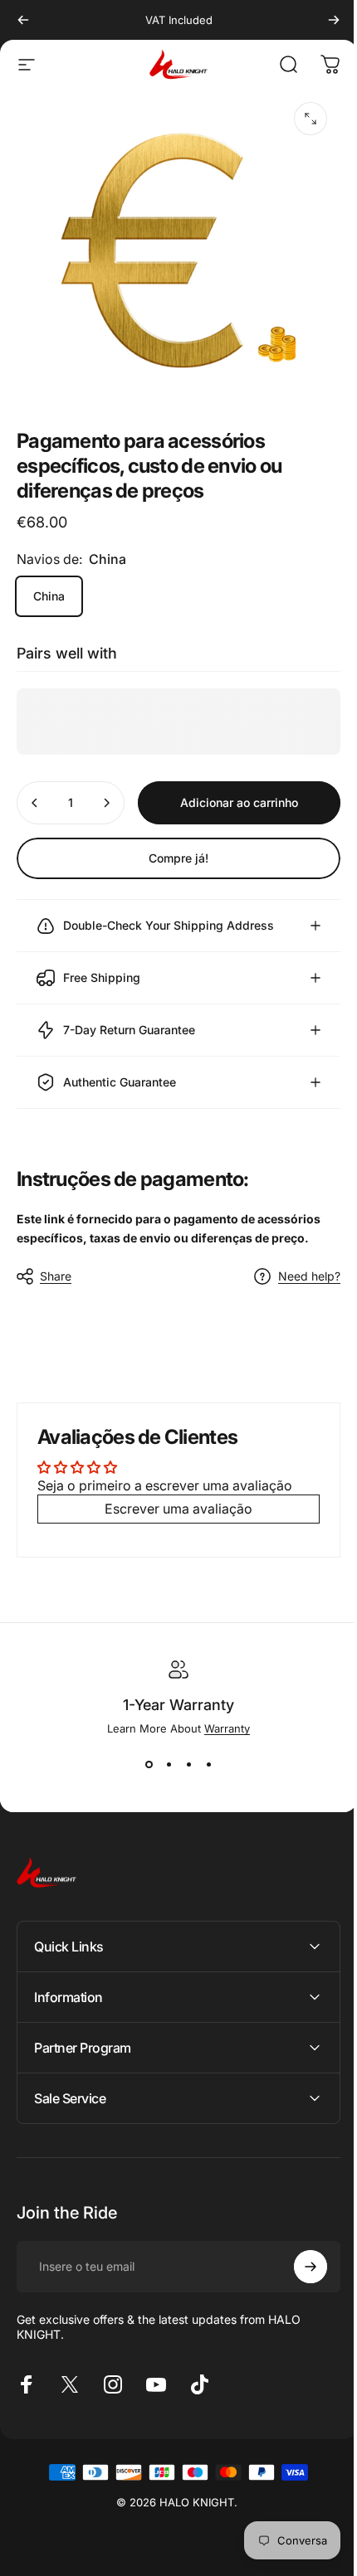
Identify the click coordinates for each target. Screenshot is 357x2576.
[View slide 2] (163, 1752)
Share (56, 1264)
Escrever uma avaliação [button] (173, 1497)
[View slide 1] (143, 1752)
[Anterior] (23, 20)
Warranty (221, 1716)
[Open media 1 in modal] (311, 119)
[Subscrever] (298, 2254)
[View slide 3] (183, 1752)
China (49, 596)
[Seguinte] (334, 20)
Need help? (297, 1264)
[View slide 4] (203, 1752)
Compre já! (178, 858)
